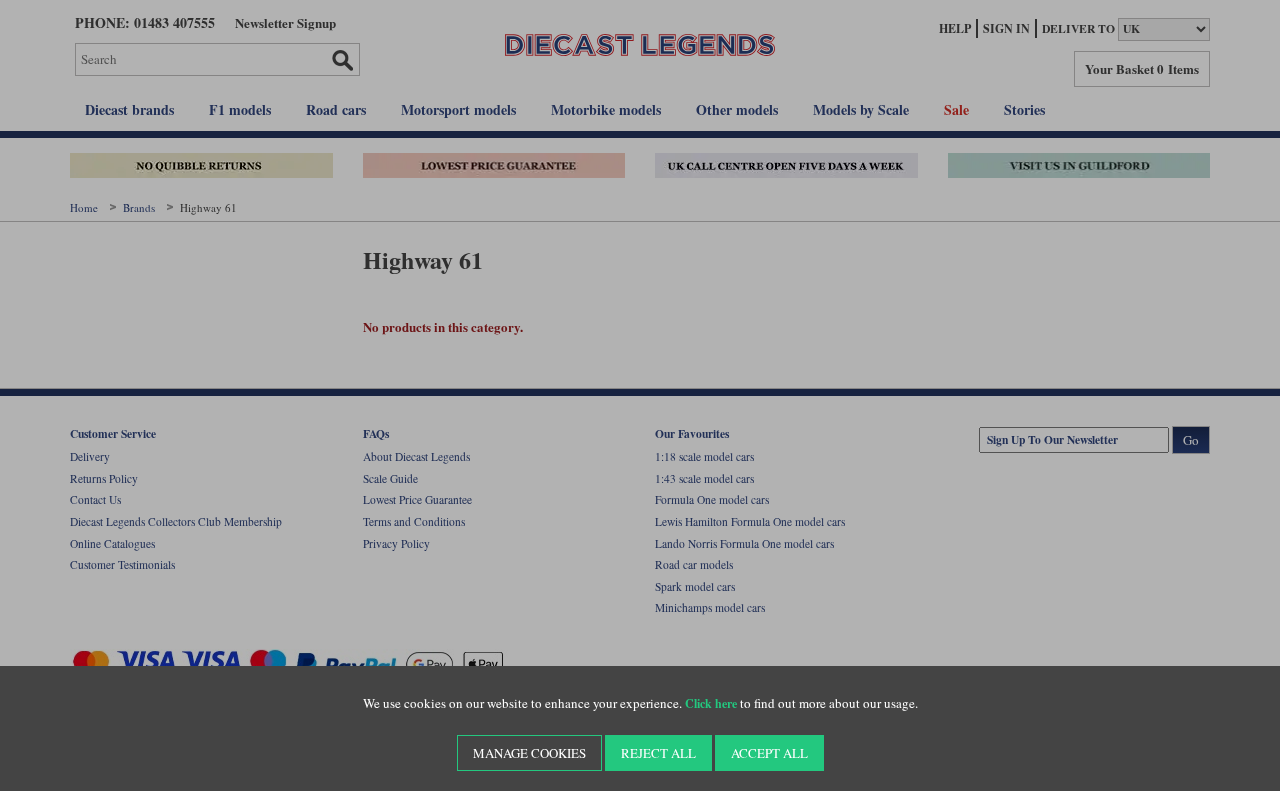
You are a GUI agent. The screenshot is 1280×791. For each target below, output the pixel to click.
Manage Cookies (529, 753)
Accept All (769, 753)
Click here (711, 703)
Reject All (658, 753)
